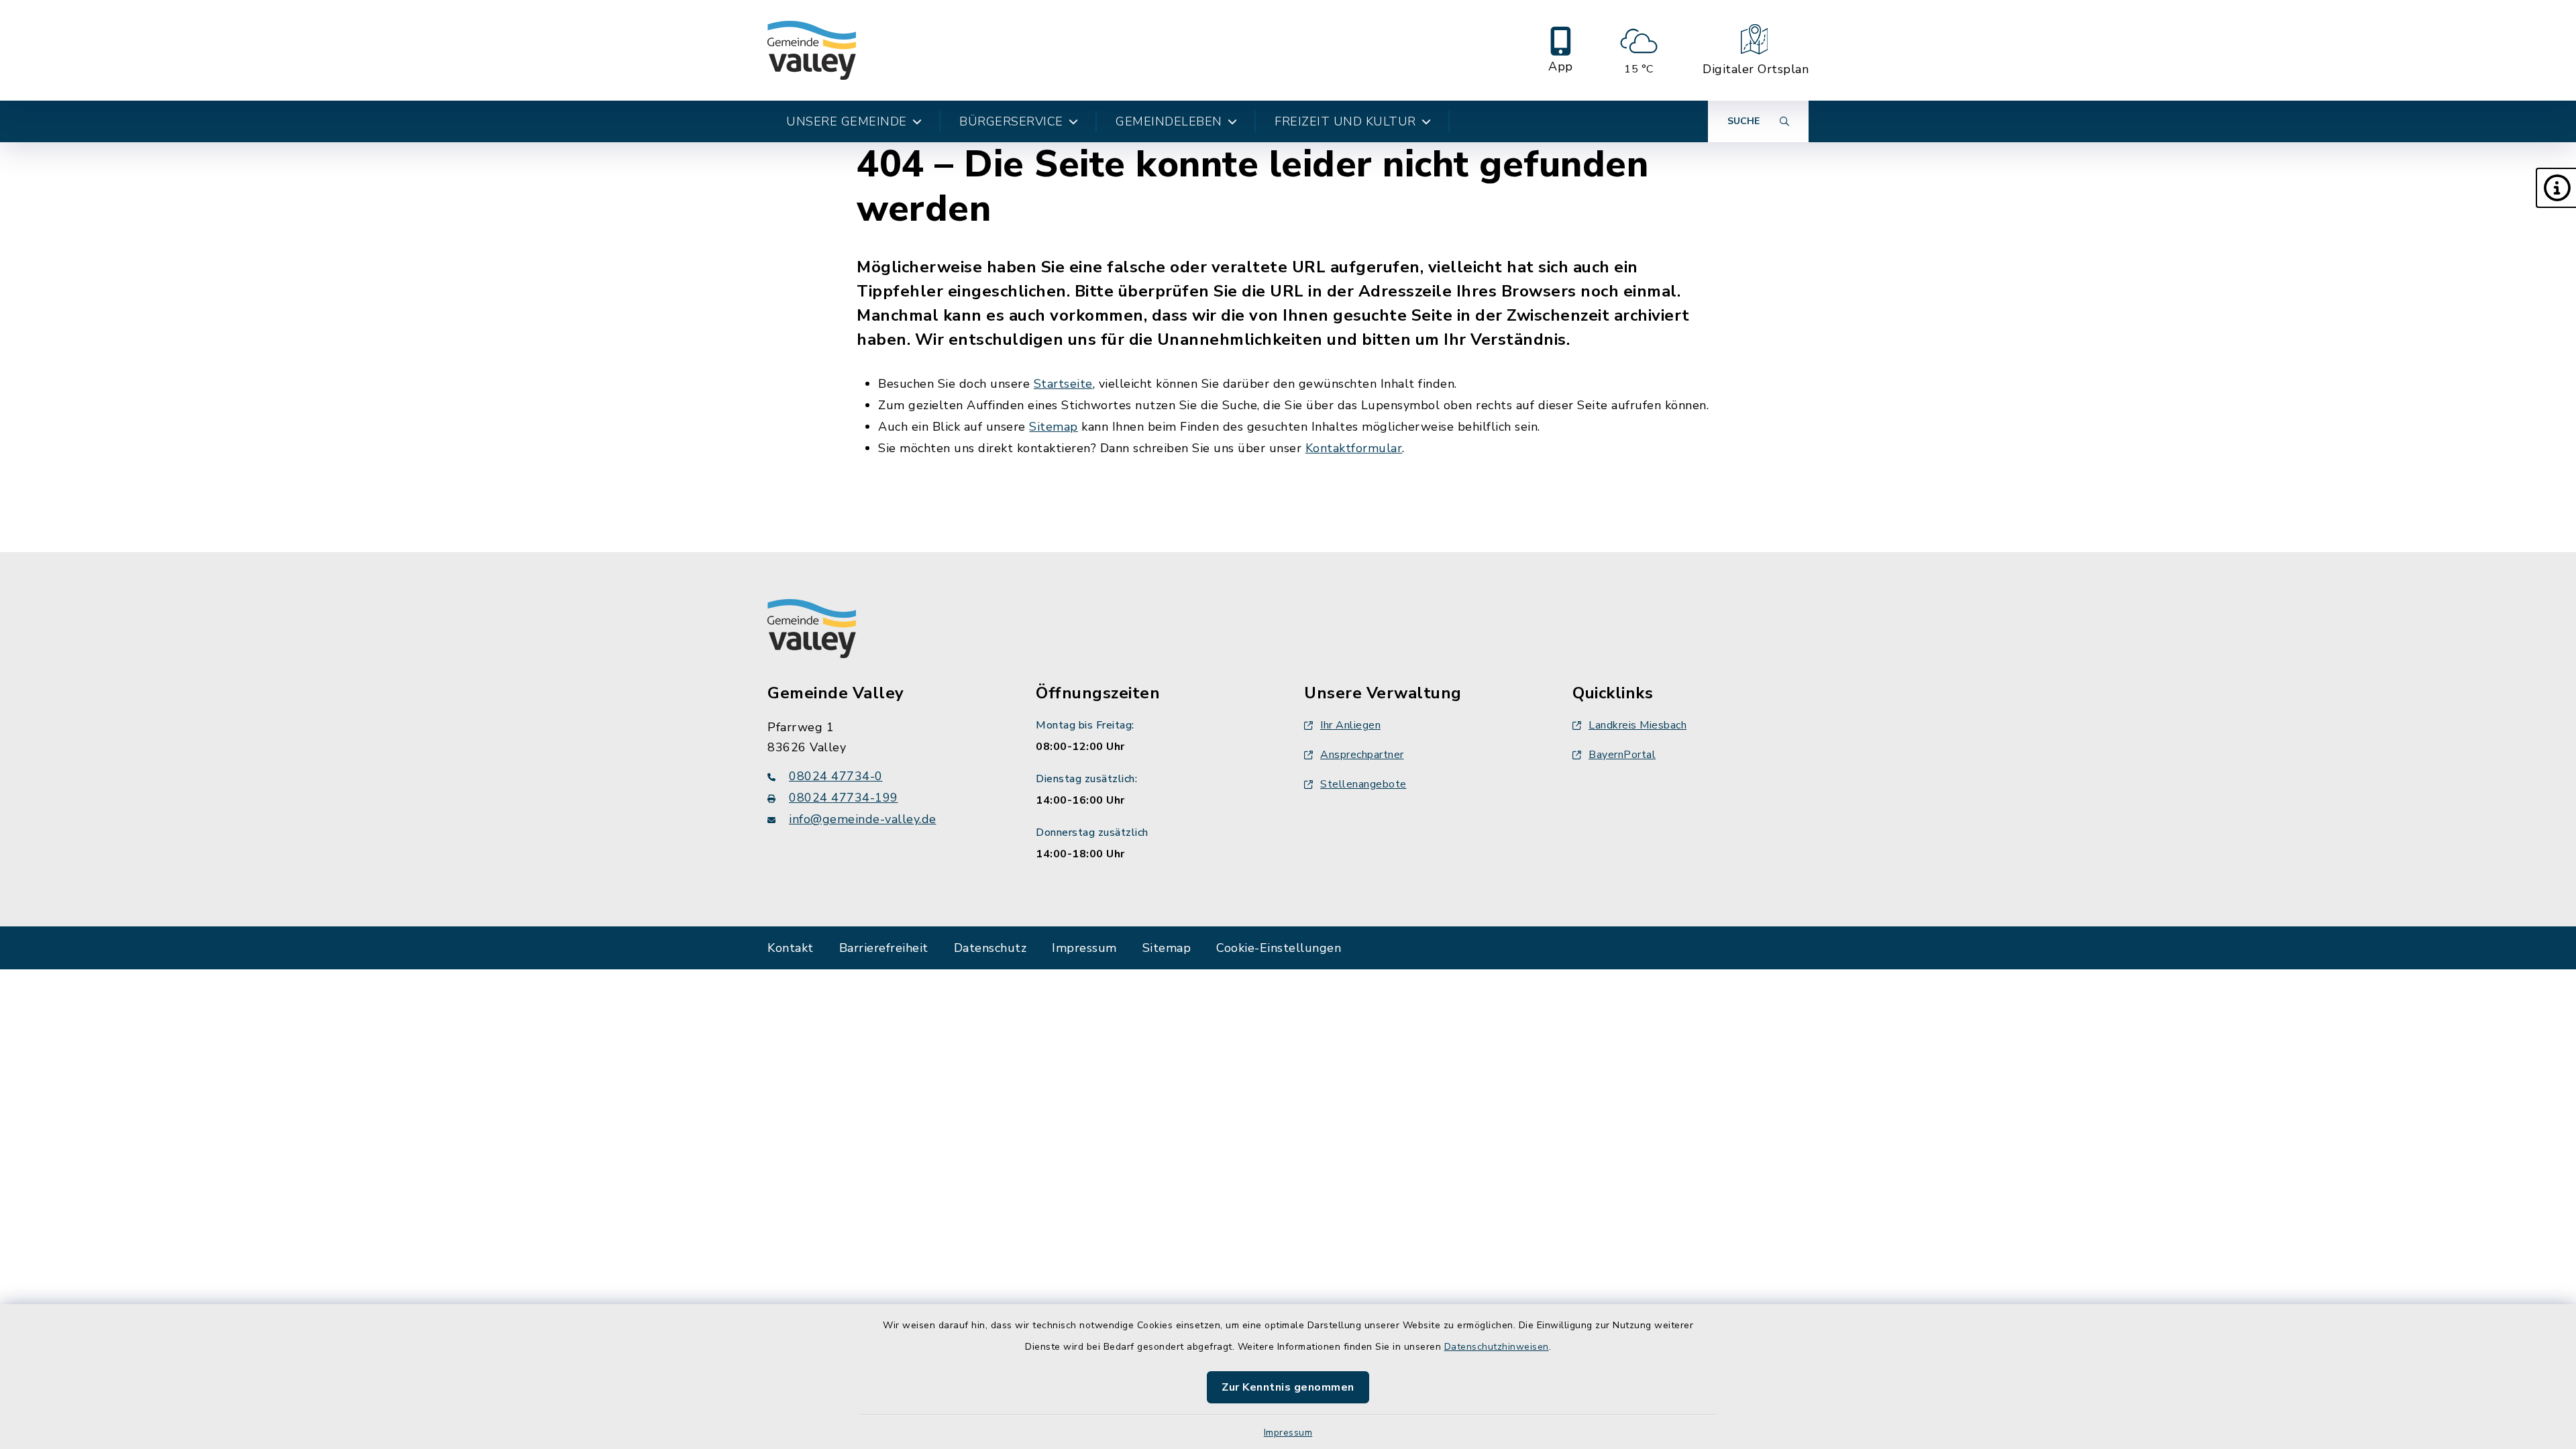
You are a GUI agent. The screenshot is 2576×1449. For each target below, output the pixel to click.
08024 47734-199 (844, 798)
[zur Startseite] (812, 50)
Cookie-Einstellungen (1279, 948)
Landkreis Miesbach (1638, 725)
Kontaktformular (1354, 448)
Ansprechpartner (1362, 755)
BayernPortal (1622, 755)
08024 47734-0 (836, 776)
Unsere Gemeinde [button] (847, 121)
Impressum (1288, 1433)
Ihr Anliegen (1350, 725)
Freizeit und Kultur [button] (1345, 121)
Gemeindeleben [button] (1169, 121)
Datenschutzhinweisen (1497, 1347)
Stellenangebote (1363, 784)
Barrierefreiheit (884, 948)
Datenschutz (990, 948)
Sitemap (1054, 427)
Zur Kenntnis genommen (1288, 1387)
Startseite (1063, 384)
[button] (2556, 188)
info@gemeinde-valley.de (863, 819)
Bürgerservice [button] (1011, 121)
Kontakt (791, 948)
